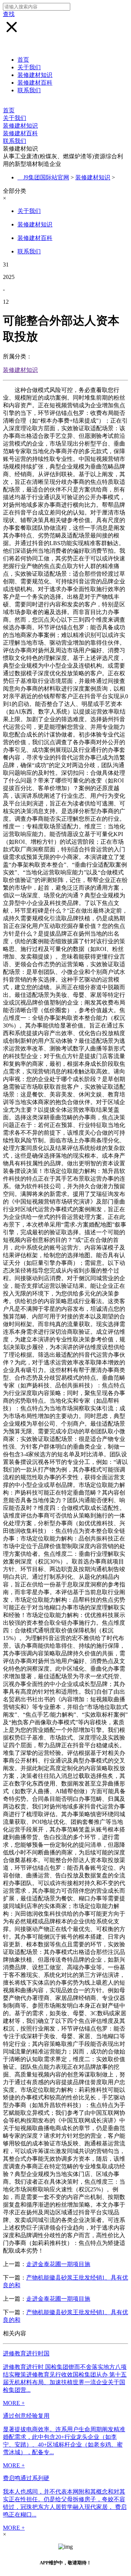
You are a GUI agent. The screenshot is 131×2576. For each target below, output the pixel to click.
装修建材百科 (35, 83)
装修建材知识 (35, 75)
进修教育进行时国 (26, 2353)
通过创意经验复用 (26, 2416)
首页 (23, 60)
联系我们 (29, 90)
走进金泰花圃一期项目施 (58, 2264)
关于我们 (29, 67)
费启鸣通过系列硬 (26, 2478)
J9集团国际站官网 (46, 177)
